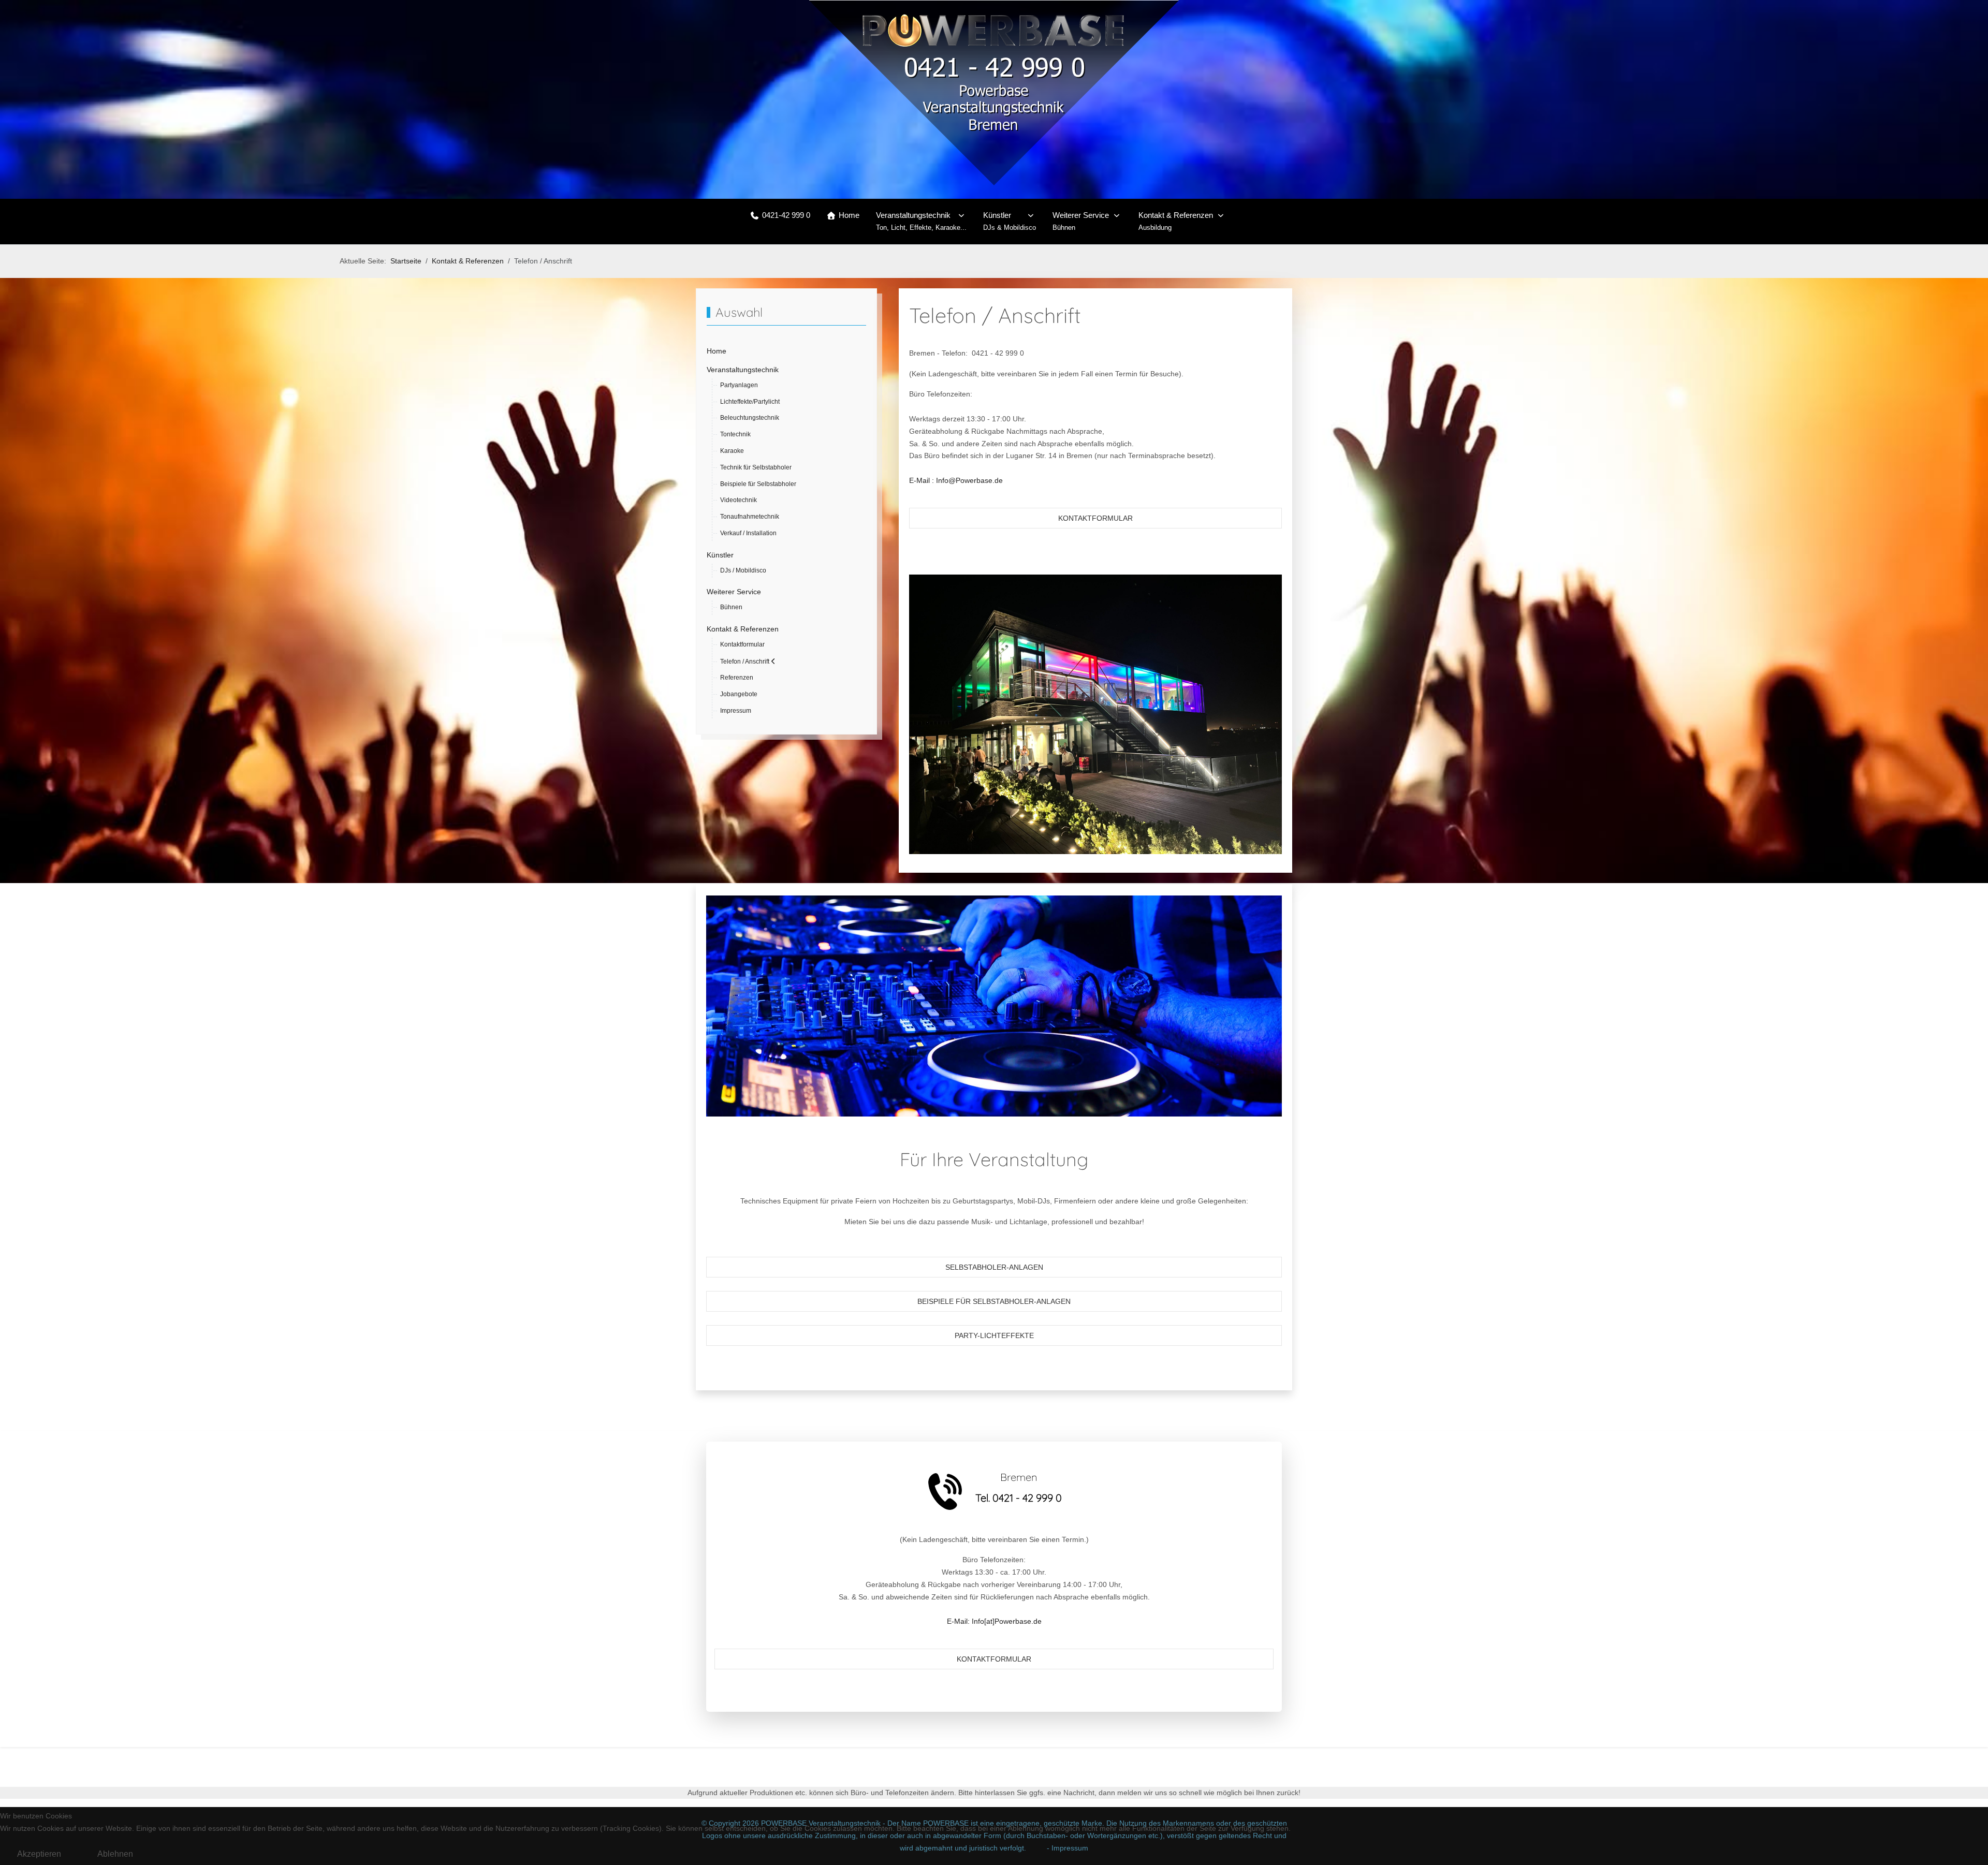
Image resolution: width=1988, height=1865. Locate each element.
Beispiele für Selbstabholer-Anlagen (994, 1301)
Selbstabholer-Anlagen (994, 1267)
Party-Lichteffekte (994, 1335)
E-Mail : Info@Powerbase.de (956, 480)
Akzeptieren (39, 1854)
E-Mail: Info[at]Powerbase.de (994, 1621)
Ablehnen (115, 1854)
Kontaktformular (1095, 518)
